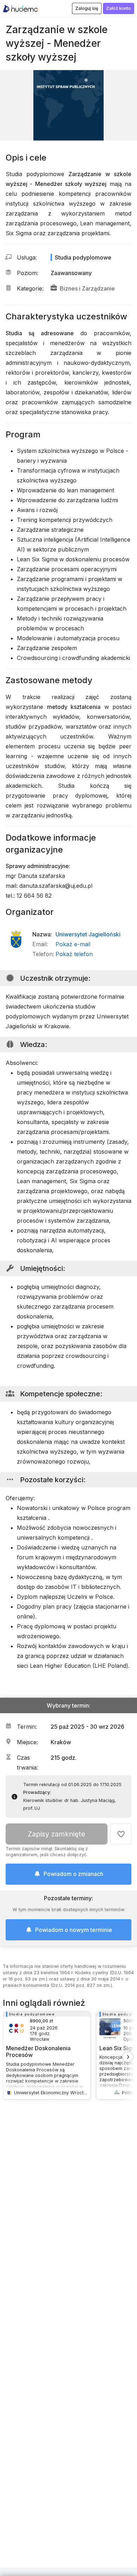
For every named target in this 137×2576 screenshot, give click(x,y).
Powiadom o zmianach (73, 1874)
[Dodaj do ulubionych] (121, 1834)
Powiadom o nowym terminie (74, 1930)
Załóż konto (119, 8)
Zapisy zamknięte (57, 1834)
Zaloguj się (87, 8)
